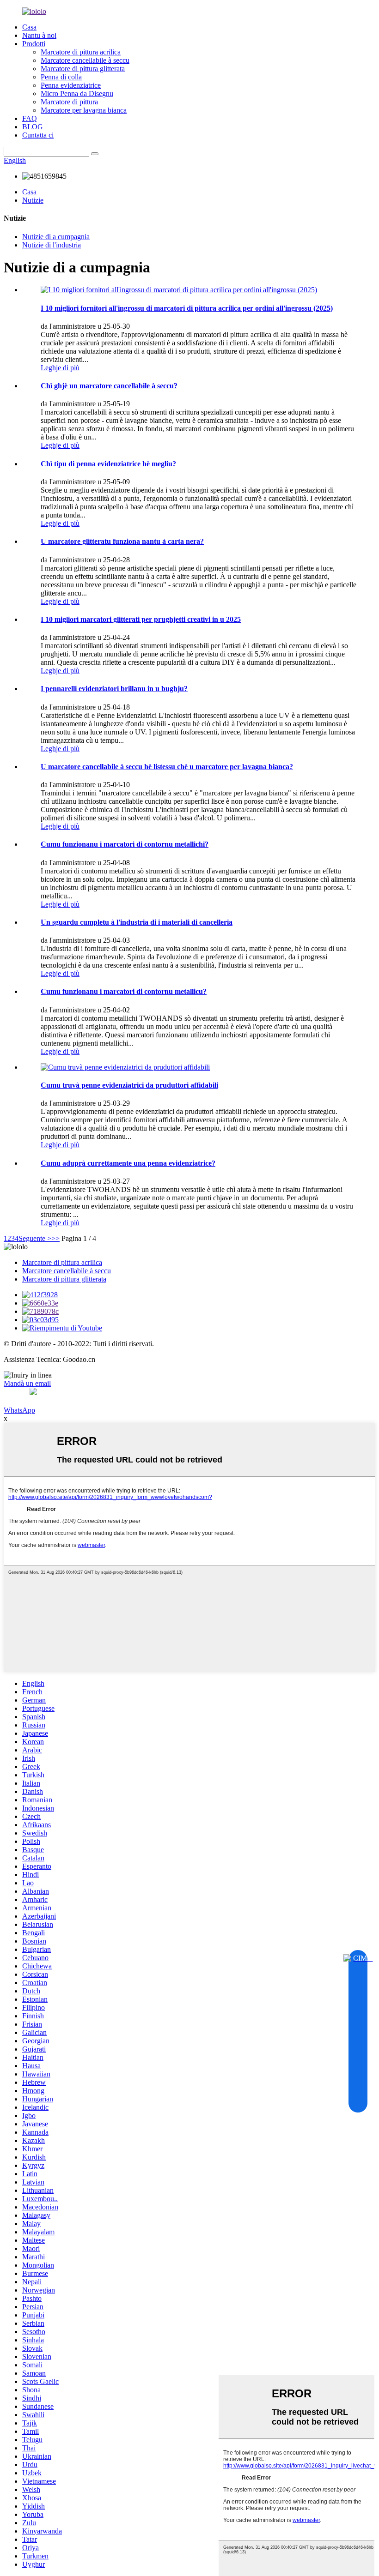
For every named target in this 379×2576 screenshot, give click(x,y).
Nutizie (33, 200)
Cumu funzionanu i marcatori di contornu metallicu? (124, 991)
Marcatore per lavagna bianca (84, 110)
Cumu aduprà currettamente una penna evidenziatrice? (128, 1163)
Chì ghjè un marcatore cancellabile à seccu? (109, 386)
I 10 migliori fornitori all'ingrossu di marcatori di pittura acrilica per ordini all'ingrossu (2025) (187, 308)
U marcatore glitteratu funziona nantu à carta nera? (122, 541)
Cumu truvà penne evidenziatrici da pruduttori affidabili (129, 1085)
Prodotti (34, 44)
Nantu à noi (39, 35)
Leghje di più (60, 368)
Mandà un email (27, 1383)
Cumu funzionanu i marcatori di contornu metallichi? (125, 844)
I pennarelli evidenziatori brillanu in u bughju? (114, 689)
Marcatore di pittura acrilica (81, 52)
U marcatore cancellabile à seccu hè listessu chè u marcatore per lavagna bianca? (167, 767)
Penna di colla (61, 77)
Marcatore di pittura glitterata (83, 69)
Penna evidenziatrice (71, 85)
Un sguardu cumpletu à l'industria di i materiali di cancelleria (137, 922)
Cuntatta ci (38, 135)
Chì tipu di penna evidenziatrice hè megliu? (108, 464)
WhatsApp (19, 1410)
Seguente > (35, 1238)
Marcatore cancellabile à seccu (85, 60)
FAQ (30, 118)
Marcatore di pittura (69, 102)
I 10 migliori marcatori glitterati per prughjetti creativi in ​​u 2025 (141, 619)
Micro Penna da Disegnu (77, 93)
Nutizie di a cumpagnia (56, 237)
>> (55, 1238)
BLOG (33, 127)
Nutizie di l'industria (52, 245)
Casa (29, 27)
